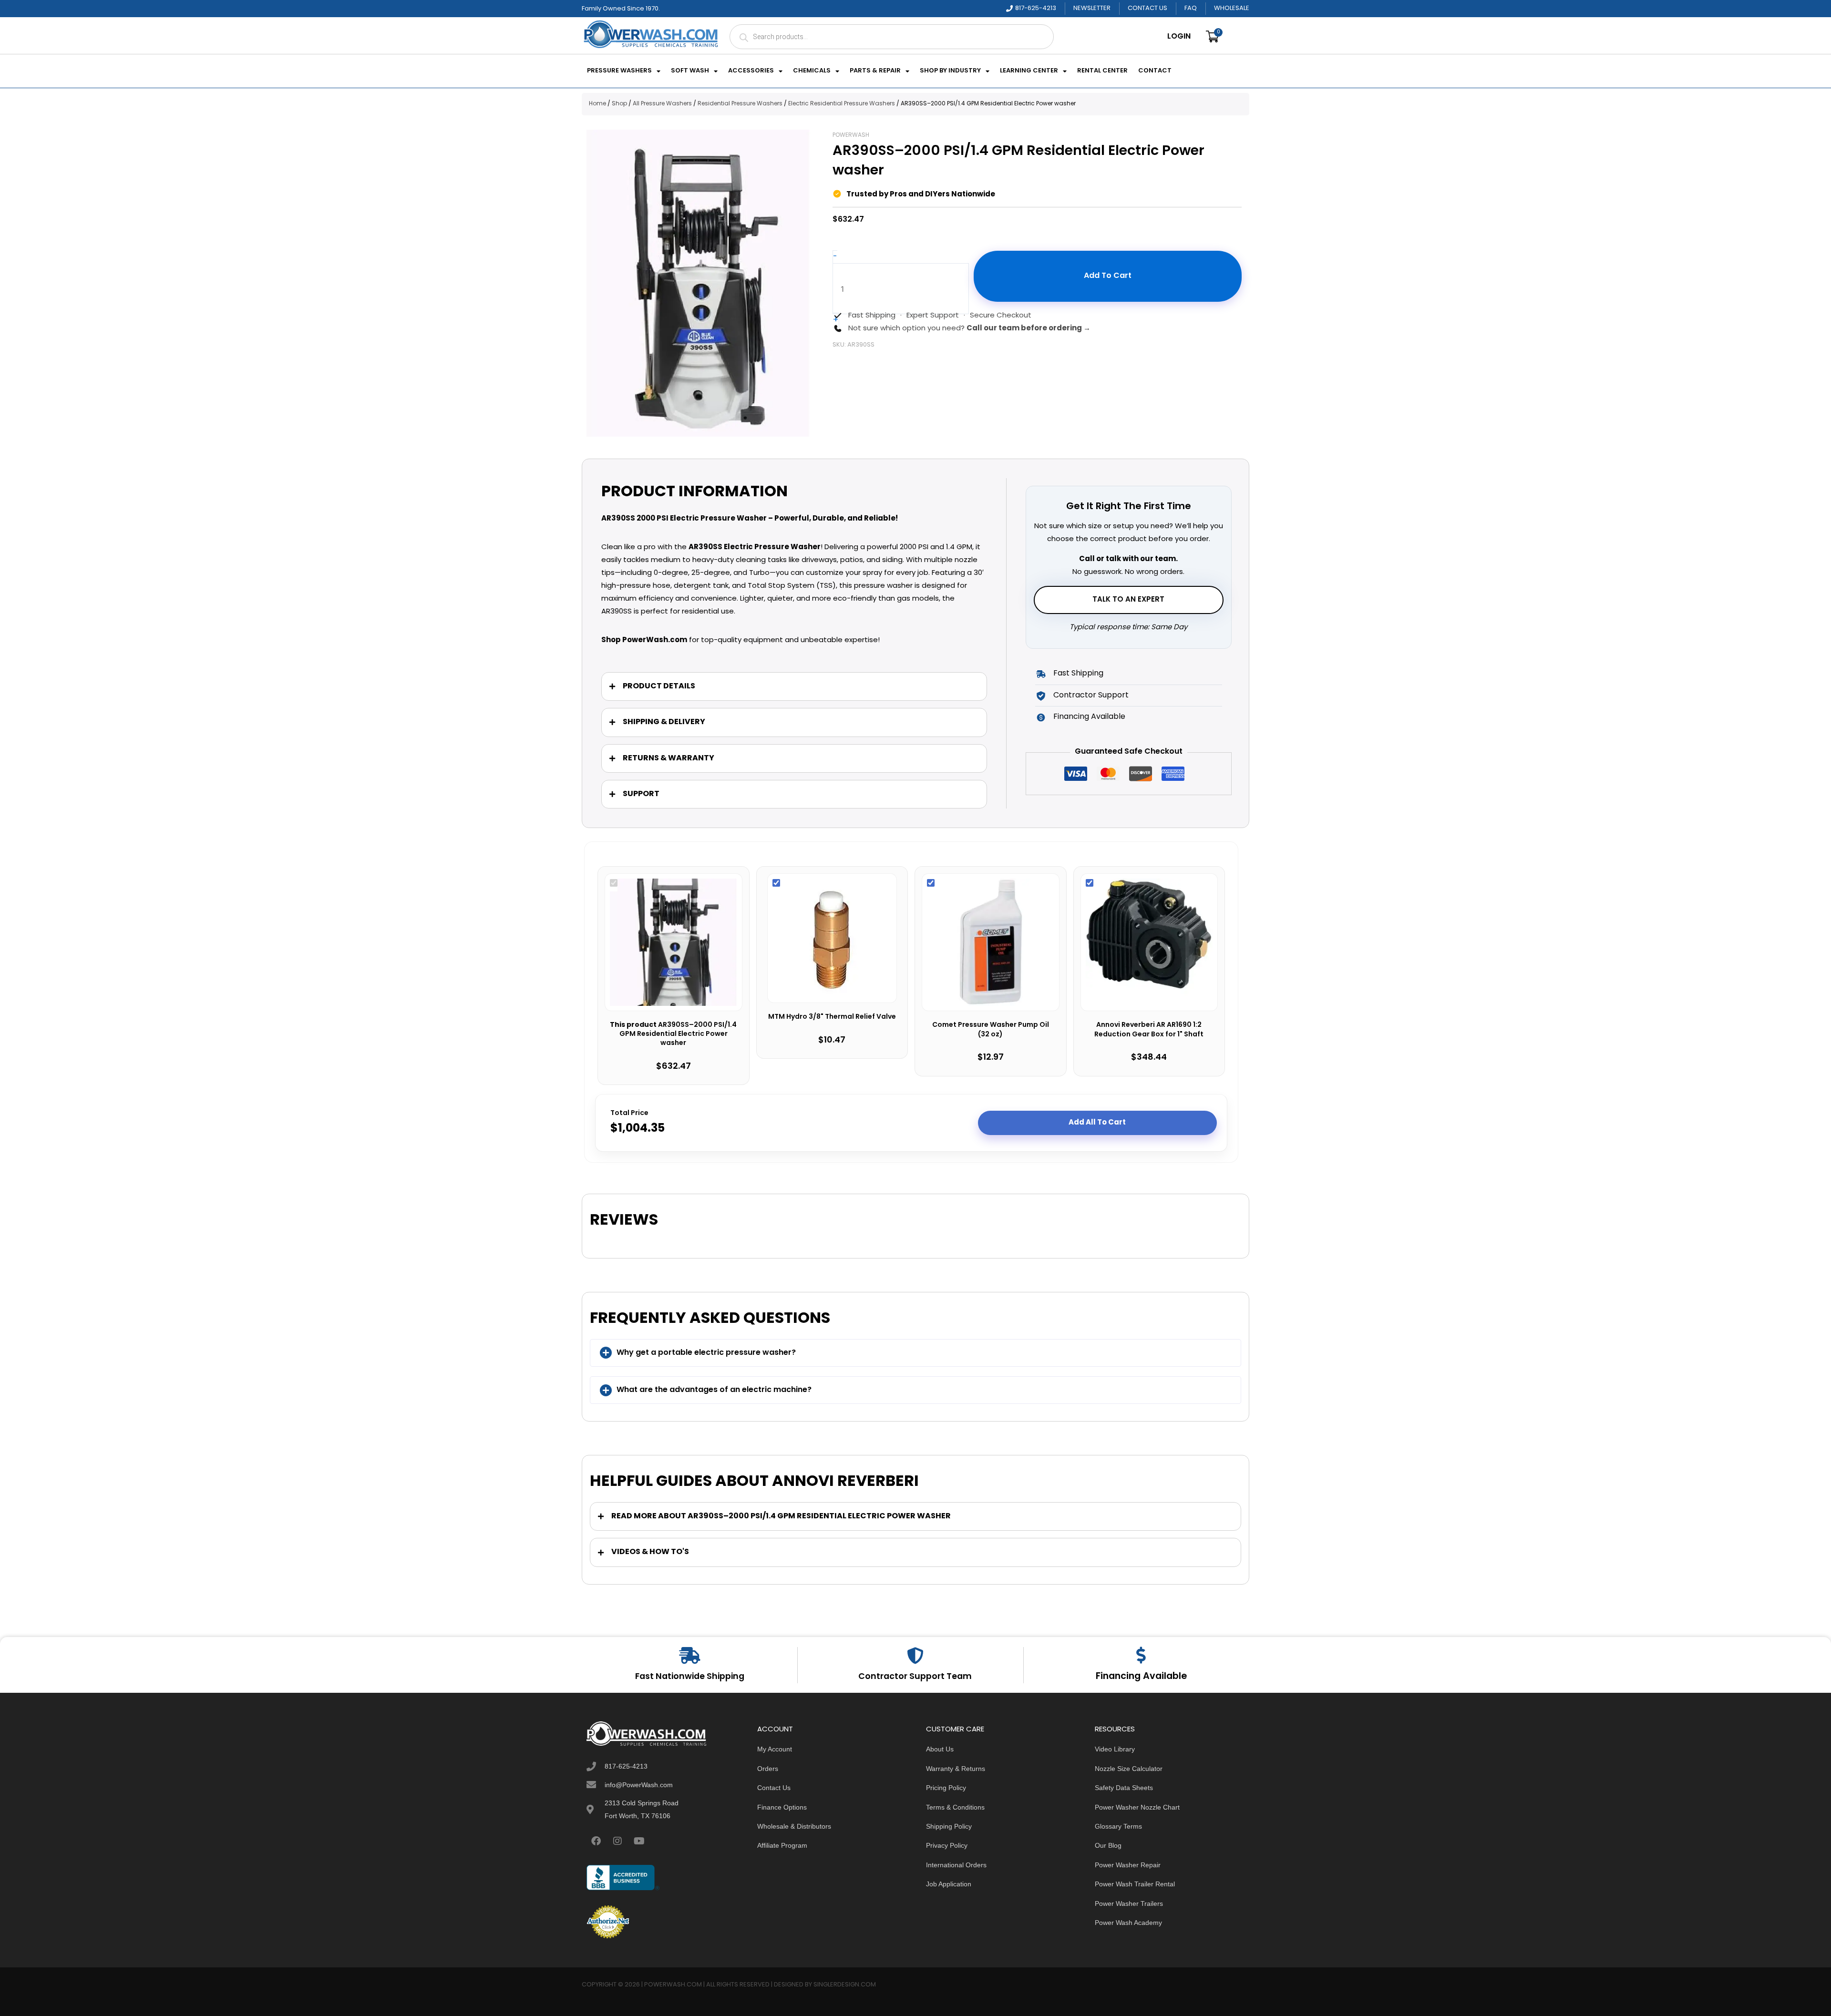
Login (1179, 37)
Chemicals (812, 71)
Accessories (751, 71)
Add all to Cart (1097, 1123)
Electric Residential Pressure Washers (842, 104)
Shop (619, 104)
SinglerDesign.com (845, 1985)
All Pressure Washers (662, 104)
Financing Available (1141, 1677)
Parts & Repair (875, 71)
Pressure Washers (619, 71)
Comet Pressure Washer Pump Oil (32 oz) (991, 1030)
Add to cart (1108, 276)
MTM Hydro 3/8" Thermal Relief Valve (832, 1017)
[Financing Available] (1141, 1655)
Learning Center (1029, 71)
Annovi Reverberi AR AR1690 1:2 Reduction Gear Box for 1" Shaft (1149, 1030)
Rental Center (1102, 71)
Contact (1155, 71)
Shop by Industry (950, 71)
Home (597, 104)
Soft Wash (690, 71)
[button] (915, 1353)
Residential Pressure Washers (740, 104)
